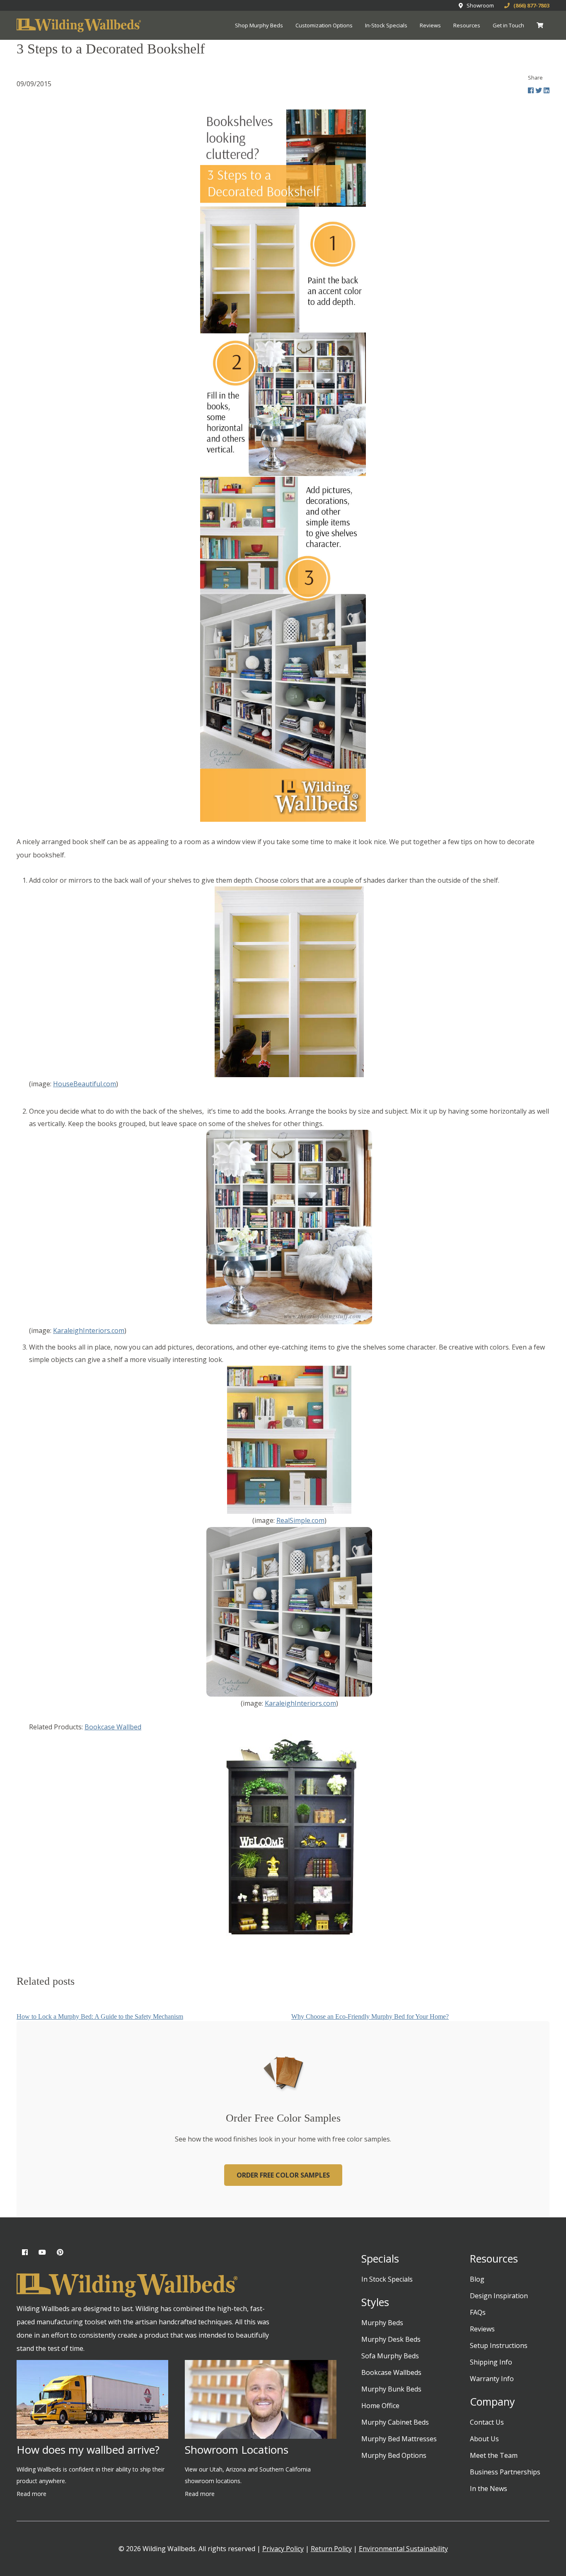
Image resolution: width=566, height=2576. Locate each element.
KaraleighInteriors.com (89, 1330)
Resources (467, 25)
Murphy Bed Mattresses (399, 2439)
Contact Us (487, 2422)
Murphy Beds (382, 2323)
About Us (484, 2439)
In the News (489, 2489)
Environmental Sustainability (403, 2549)
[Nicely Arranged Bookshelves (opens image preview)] (289, 1227)
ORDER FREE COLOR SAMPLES (283, 2175)
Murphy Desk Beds (391, 2339)
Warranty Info (492, 2379)
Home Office (380, 2406)
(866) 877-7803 (530, 5)
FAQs (478, 2312)
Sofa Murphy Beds (390, 2356)
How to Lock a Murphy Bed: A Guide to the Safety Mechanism (100, 2016)
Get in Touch (508, 25)
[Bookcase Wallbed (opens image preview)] (289, 1837)
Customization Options (324, 25)
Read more (31, 2494)
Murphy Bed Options (394, 2455)
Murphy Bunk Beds (391, 2389)
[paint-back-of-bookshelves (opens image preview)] (289, 982)
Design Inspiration (499, 2296)
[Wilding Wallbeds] (79, 26)
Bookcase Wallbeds (391, 2372)
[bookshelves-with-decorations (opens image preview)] (289, 1440)
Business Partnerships (505, 2472)
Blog (477, 2279)
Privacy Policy (283, 2549)
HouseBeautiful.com (85, 1084)
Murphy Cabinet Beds (395, 2422)
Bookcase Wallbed (113, 1727)
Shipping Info (491, 2362)
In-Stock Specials (386, 25)
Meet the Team (494, 2455)
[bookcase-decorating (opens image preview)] (289, 1612)
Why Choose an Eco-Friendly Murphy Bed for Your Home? (370, 2016)
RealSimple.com (300, 1520)
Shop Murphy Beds (259, 25)
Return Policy (331, 2549)
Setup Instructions (499, 2345)
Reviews (430, 25)
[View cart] (540, 25)
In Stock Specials (387, 2279)
